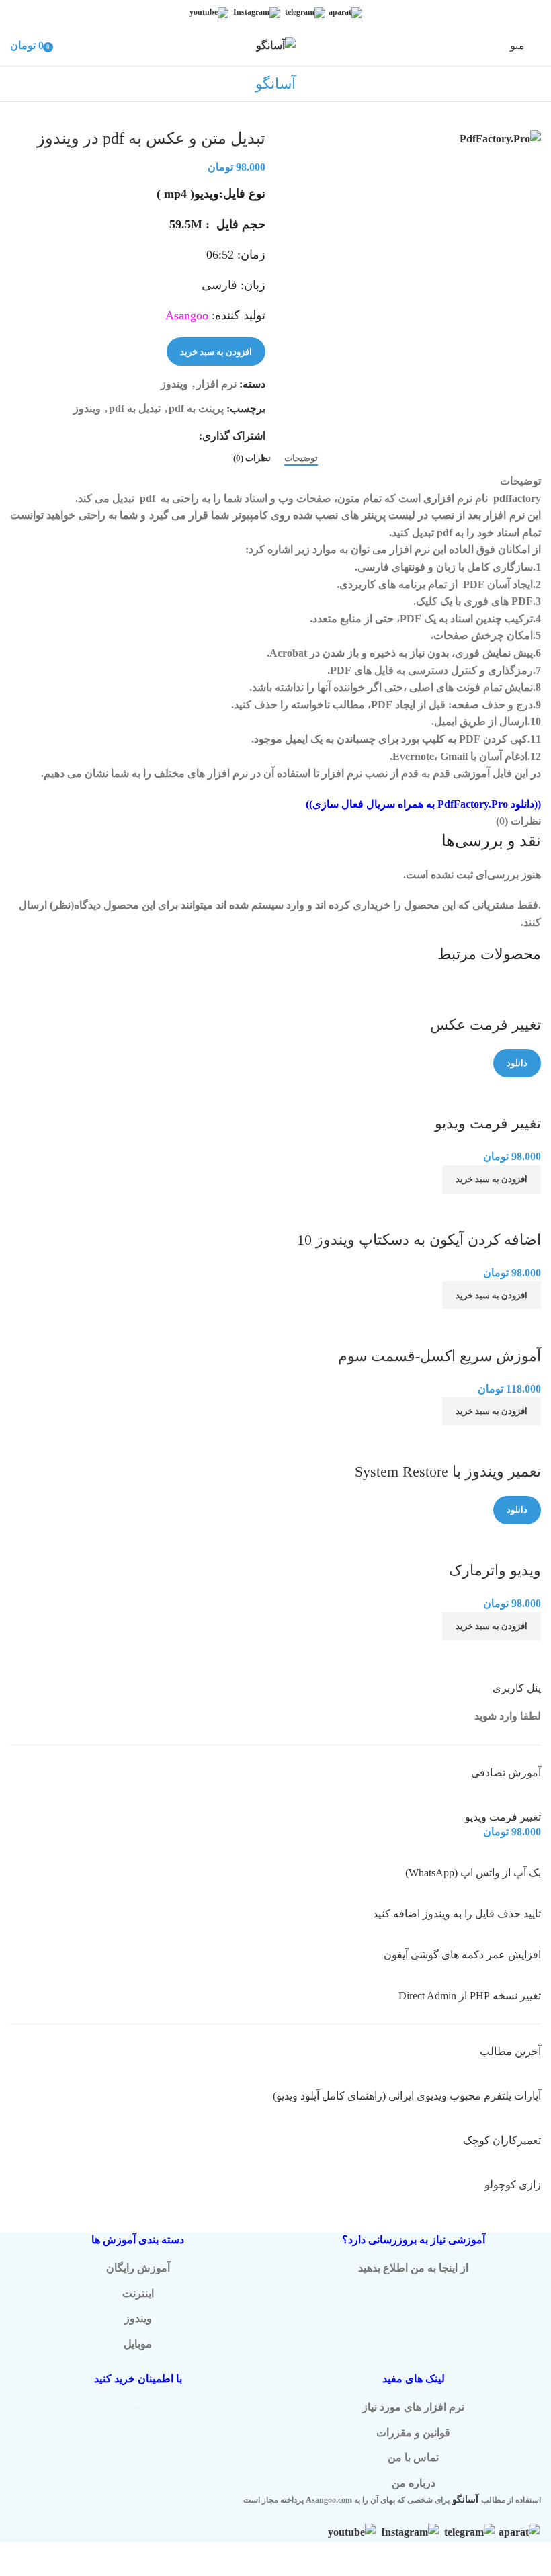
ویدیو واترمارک (495, 1570)
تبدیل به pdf (135, 408)
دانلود (517, 1063)
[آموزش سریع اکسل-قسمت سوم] (495, 1318)
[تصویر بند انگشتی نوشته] (483, 2080)
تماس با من (413, 2457)
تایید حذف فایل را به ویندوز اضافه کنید (457, 1914)
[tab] (301, 458)
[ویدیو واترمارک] (503, 1533)
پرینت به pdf (196, 408)
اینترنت (138, 2293)
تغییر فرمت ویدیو (488, 1123)
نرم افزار (216, 384)
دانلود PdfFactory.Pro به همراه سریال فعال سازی (423, 804)
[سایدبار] (534, 2559)
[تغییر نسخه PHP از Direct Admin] (511, 1980)
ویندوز (174, 384)
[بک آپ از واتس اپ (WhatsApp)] (495, 1857)
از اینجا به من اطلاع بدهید (413, 2268)
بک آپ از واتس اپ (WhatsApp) (473, 1873)
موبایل (138, 2344)
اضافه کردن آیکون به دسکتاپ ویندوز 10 (419, 1240)
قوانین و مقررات (413, 2433)
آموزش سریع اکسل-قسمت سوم (439, 1356)
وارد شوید (496, 1716)
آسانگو (465, 2500)
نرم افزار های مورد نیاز (413, 2407)
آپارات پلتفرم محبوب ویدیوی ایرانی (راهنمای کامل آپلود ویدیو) (407, 2096)
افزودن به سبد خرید (216, 352)
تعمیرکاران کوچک (502, 2140)
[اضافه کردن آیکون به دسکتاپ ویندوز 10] (476, 1202)
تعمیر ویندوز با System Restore (448, 1471)
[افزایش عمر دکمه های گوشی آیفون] (495, 1939)
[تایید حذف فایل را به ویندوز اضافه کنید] (503, 1898)
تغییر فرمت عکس (485, 1025)
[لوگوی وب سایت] (276, 45)
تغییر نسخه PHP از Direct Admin (470, 1996)
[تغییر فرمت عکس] (495, 987)
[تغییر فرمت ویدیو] (498, 1086)
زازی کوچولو (513, 2185)
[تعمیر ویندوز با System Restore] (509, 1434)
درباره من (414, 2483)
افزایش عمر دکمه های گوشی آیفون (462, 1955)
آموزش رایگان (138, 2268)
